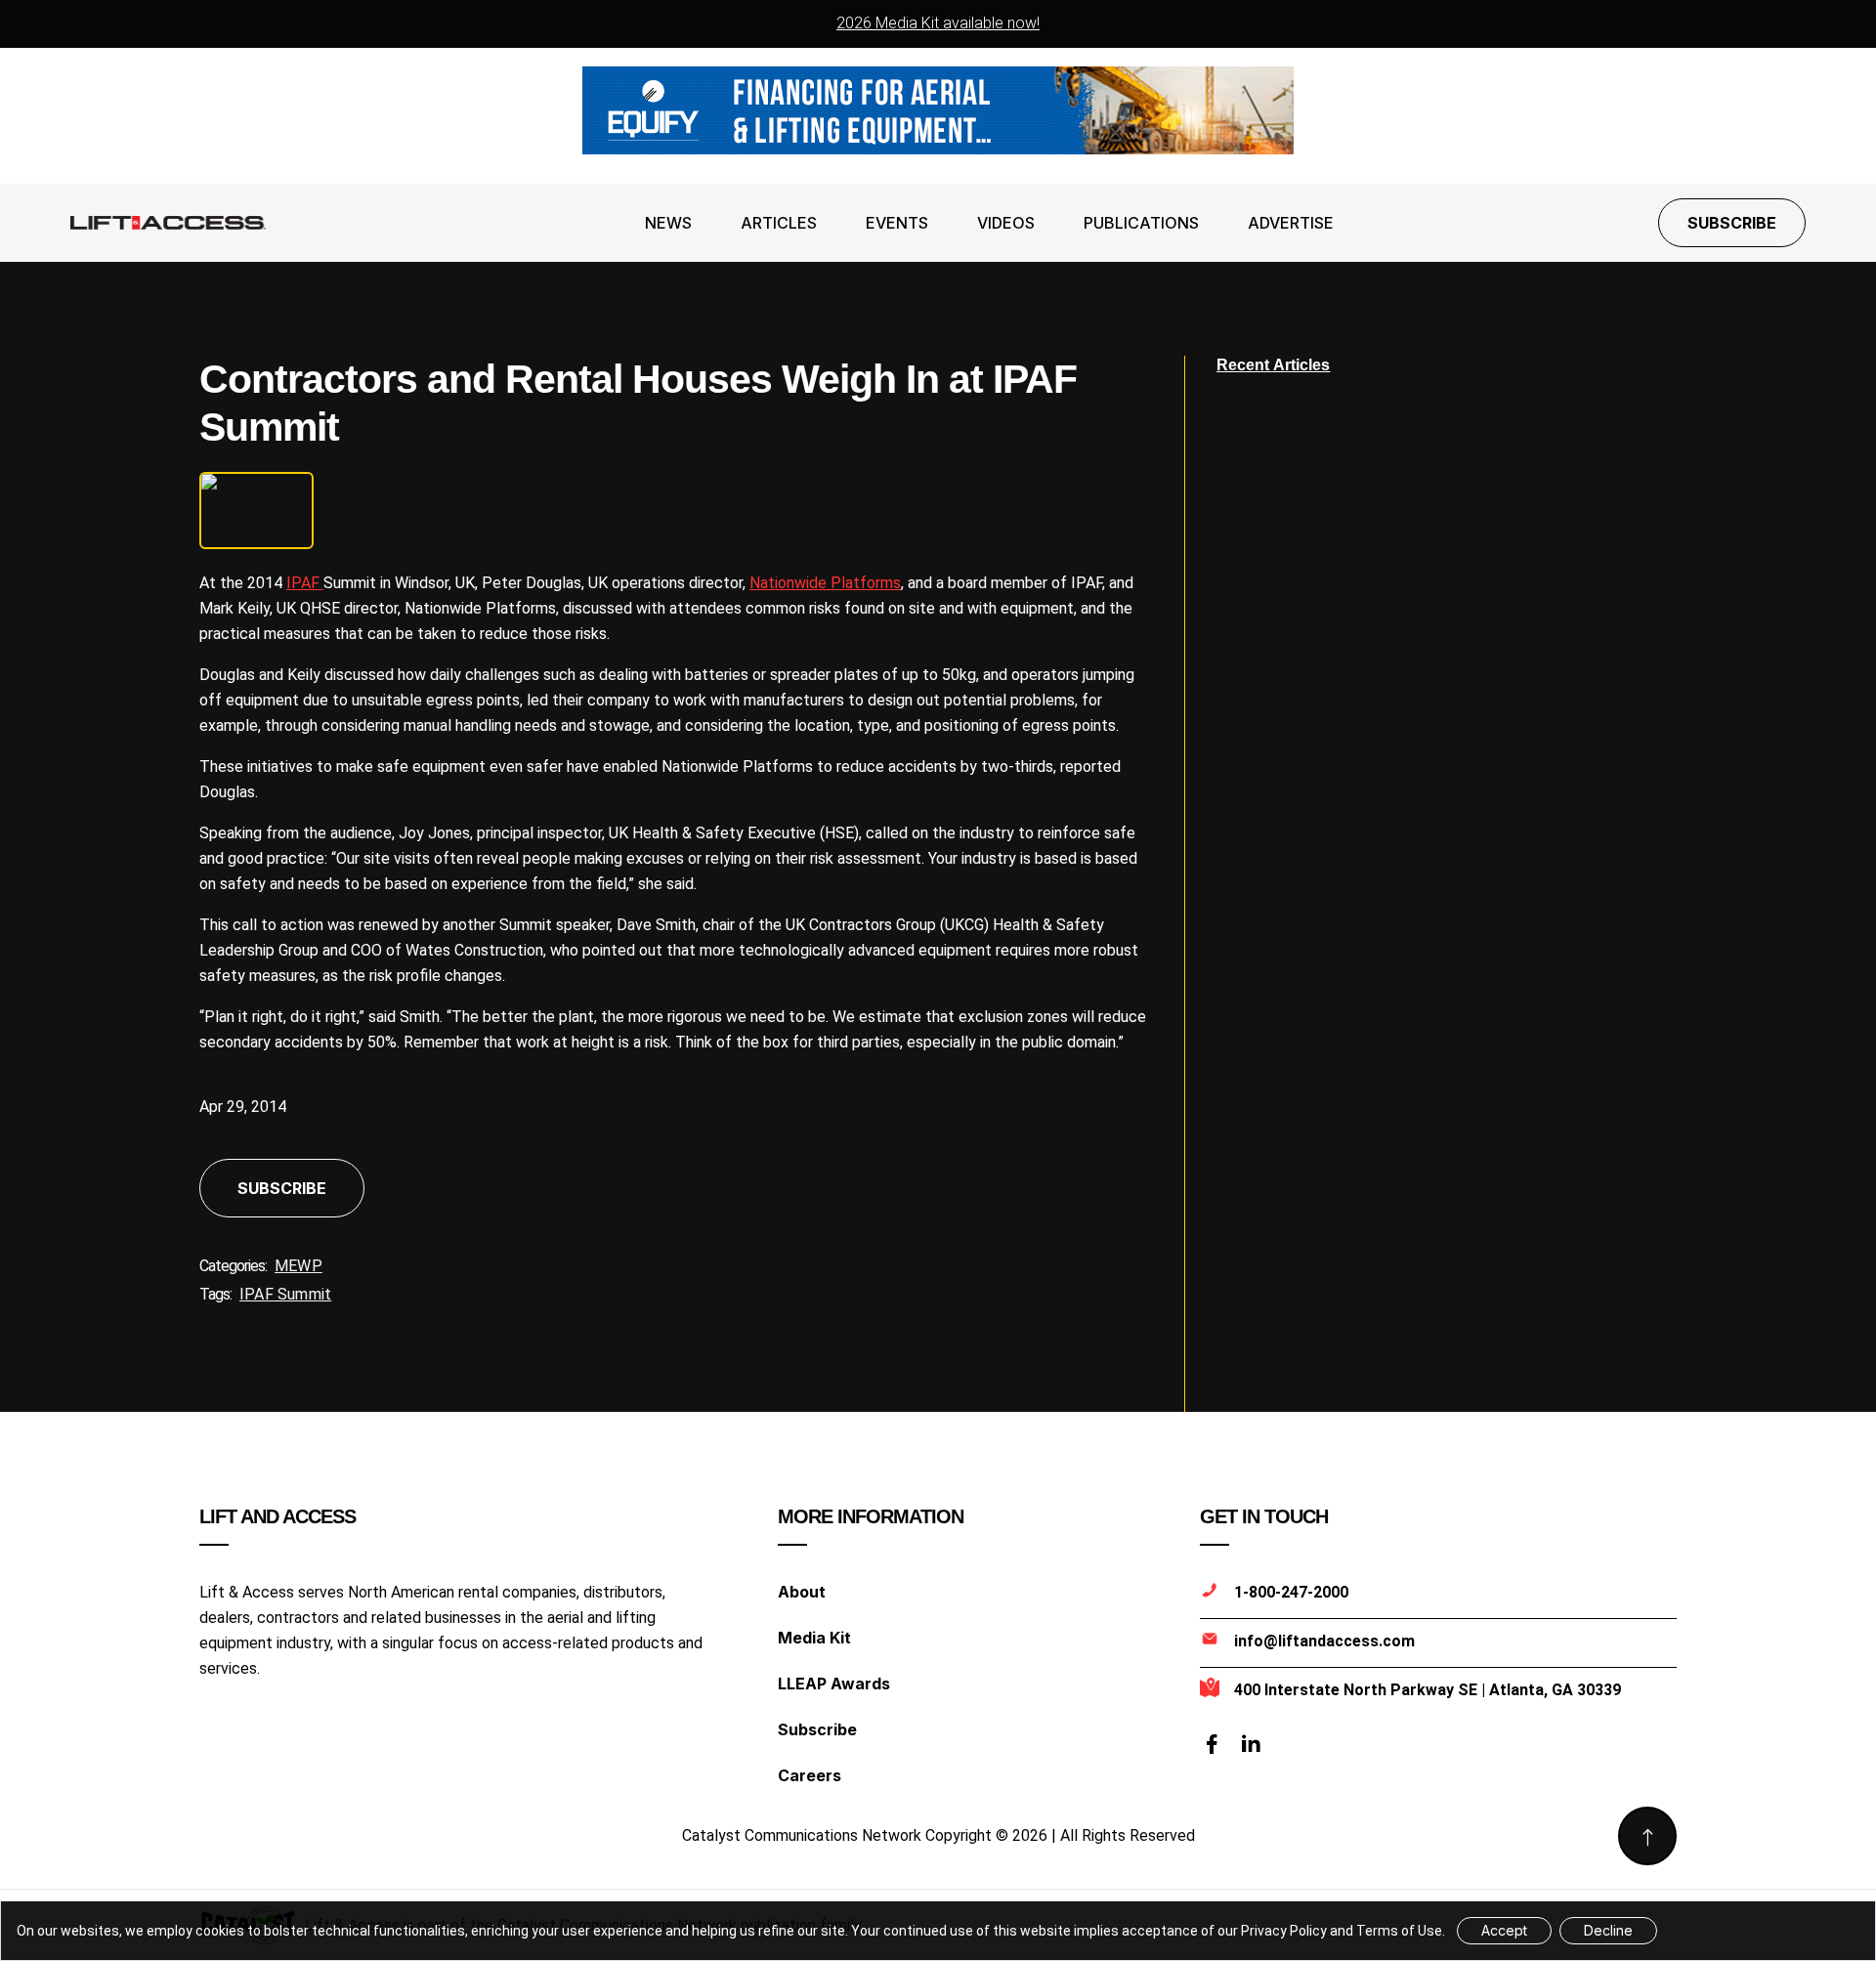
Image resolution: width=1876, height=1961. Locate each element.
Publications (1141, 223)
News (668, 223)
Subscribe (1732, 223)
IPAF (305, 583)
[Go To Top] (1647, 1836)
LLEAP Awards (834, 1684)
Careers (810, 1775)
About (802, 1592)
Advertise (1291, 223)
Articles (779, 223)
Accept (1504, 1930)
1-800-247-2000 (1291, 1592)
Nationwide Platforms (825, 583)
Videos (1006, 223)
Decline (1608, 1930)
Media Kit (814, 1638)
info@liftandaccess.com (1324, 1641)
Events (897, 223)
